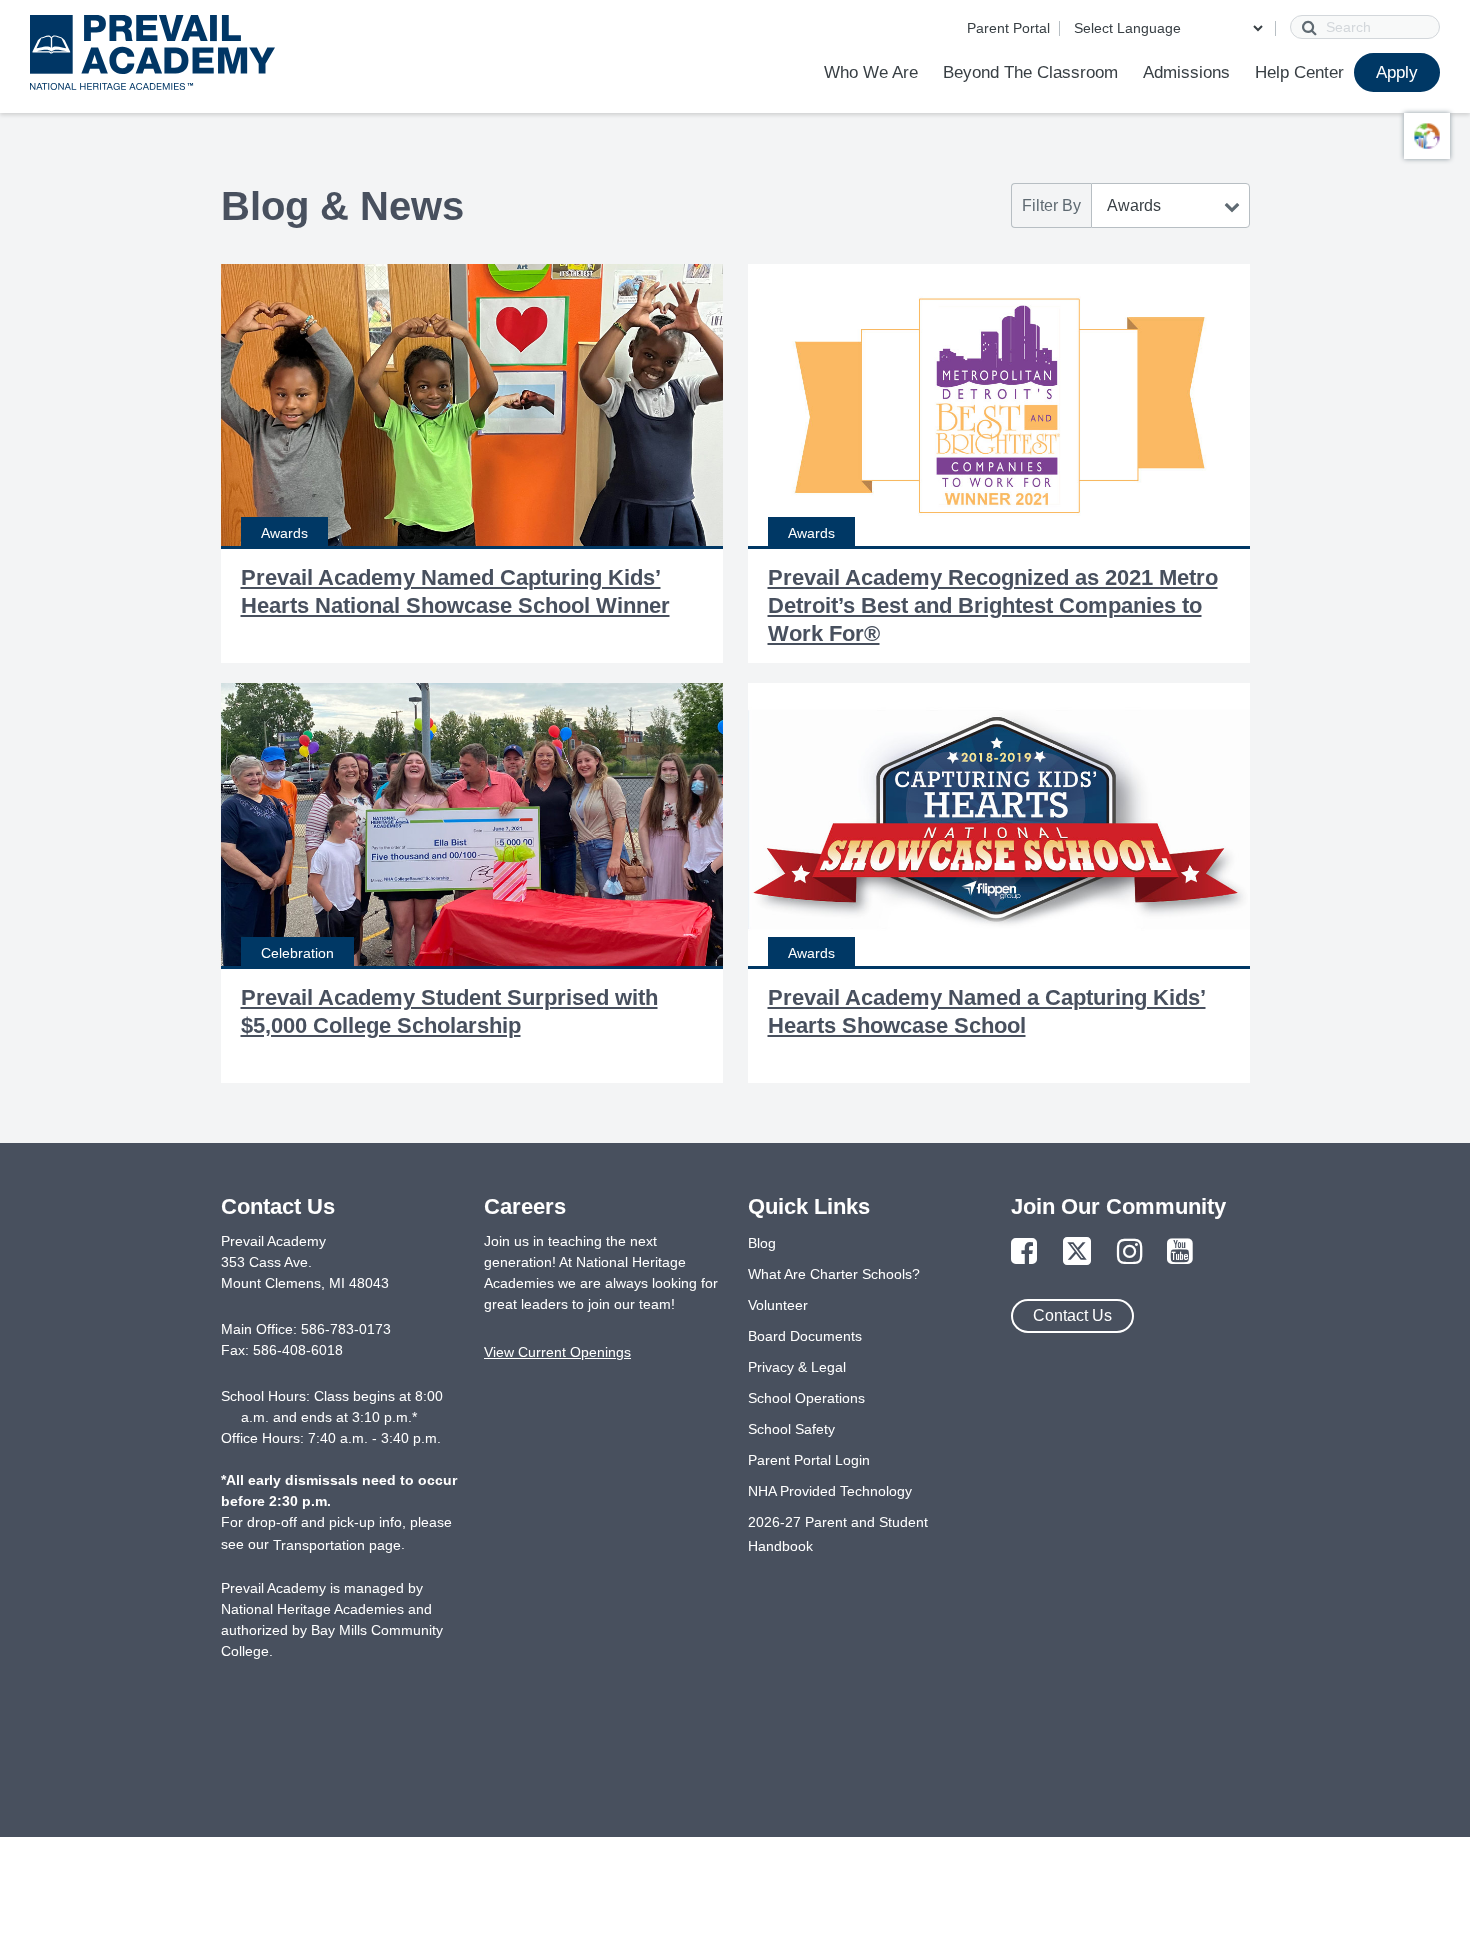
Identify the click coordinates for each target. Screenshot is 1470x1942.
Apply (1397, 72)
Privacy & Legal (797, 1367)
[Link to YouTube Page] (1180, 1252)
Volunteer (778, 1305)
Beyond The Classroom (1030, 72)
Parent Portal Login (809, 1460)
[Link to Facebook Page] (1024, 1252)
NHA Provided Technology (830, 1491)
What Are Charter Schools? (834, 1274)
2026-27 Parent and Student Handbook (838, 1534)
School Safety (791, 1429)
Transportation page (337, 1545)
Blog (762, 1243)
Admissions (1186, 72)
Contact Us (1072, 1315)
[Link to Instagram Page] (1130, 1252)
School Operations (806, 1398)
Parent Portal (1008, 28)
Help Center (1299, 72)
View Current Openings (557, 1352)
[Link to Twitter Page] (1077, 1252)
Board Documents (805, 1336)
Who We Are (871, 72)
